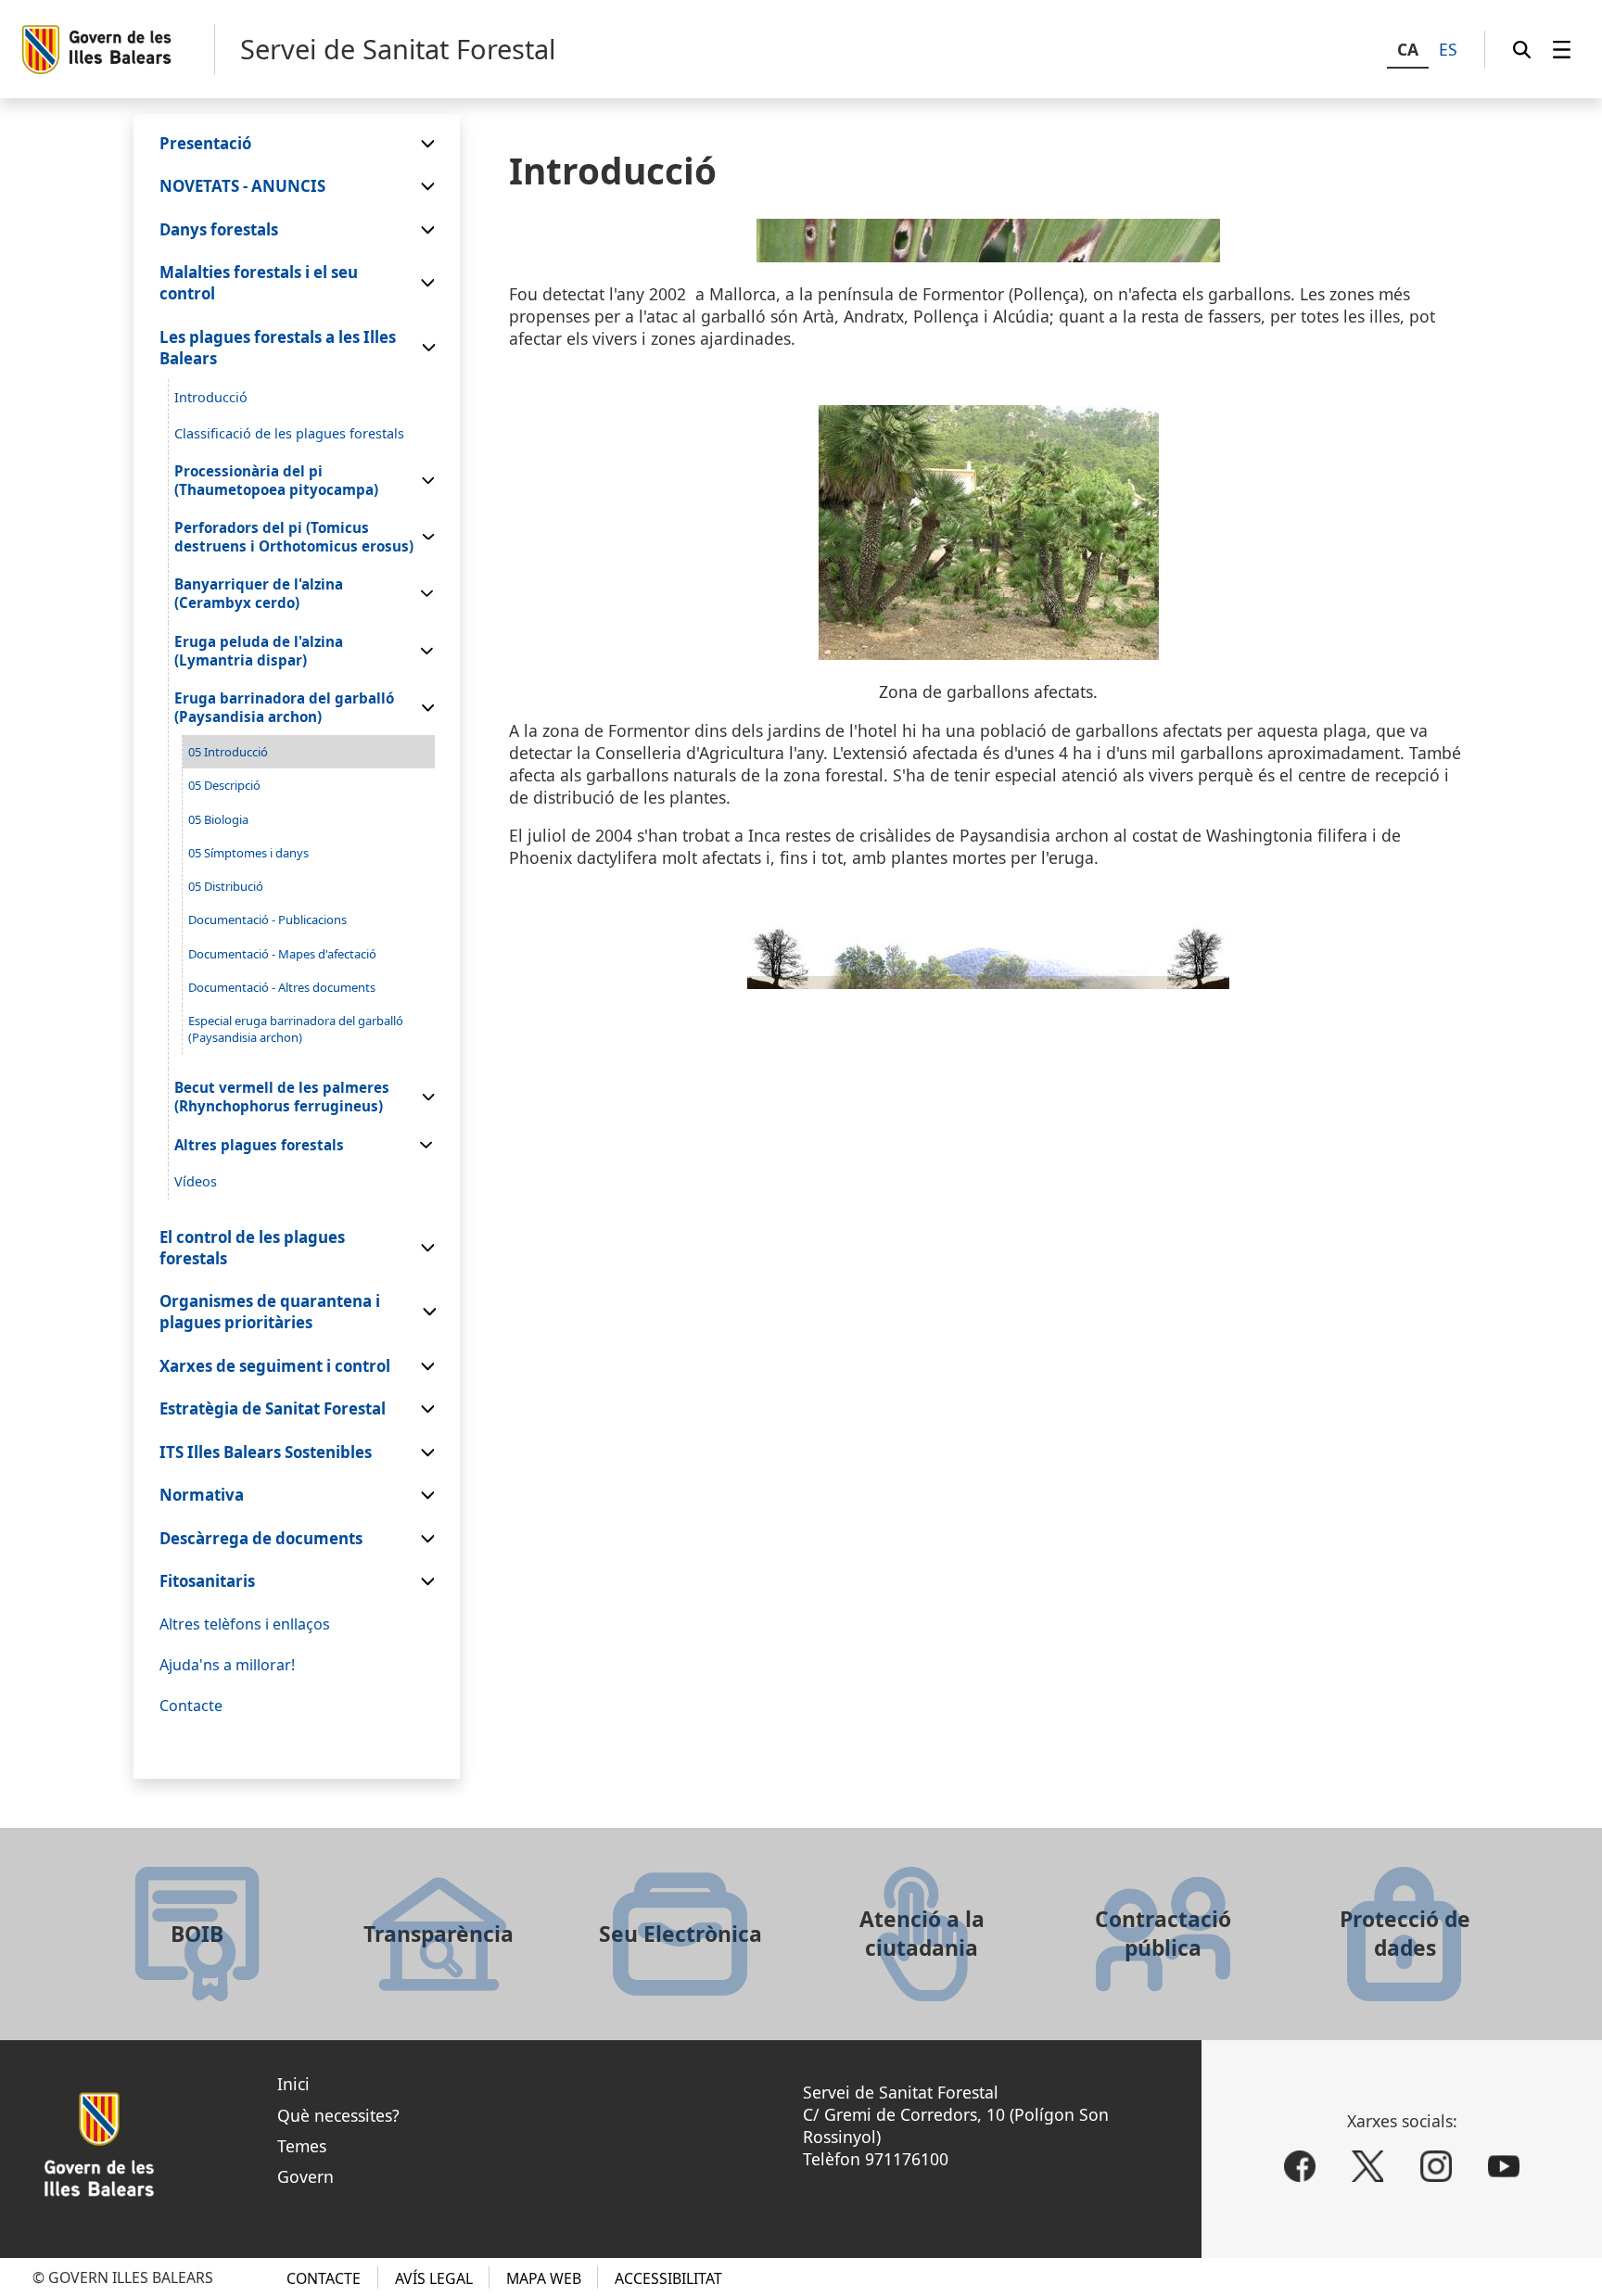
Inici (293, 2084)
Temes (302, 2146)
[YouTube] (1504, 2166)
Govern (305, 2176)
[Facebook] (1300, 2166)
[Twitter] (1367, 2166)
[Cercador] (1522, 49)
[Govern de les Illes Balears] (117, 50)
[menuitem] (1562, 49)
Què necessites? (338, 2115)
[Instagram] (1436, 2166)
